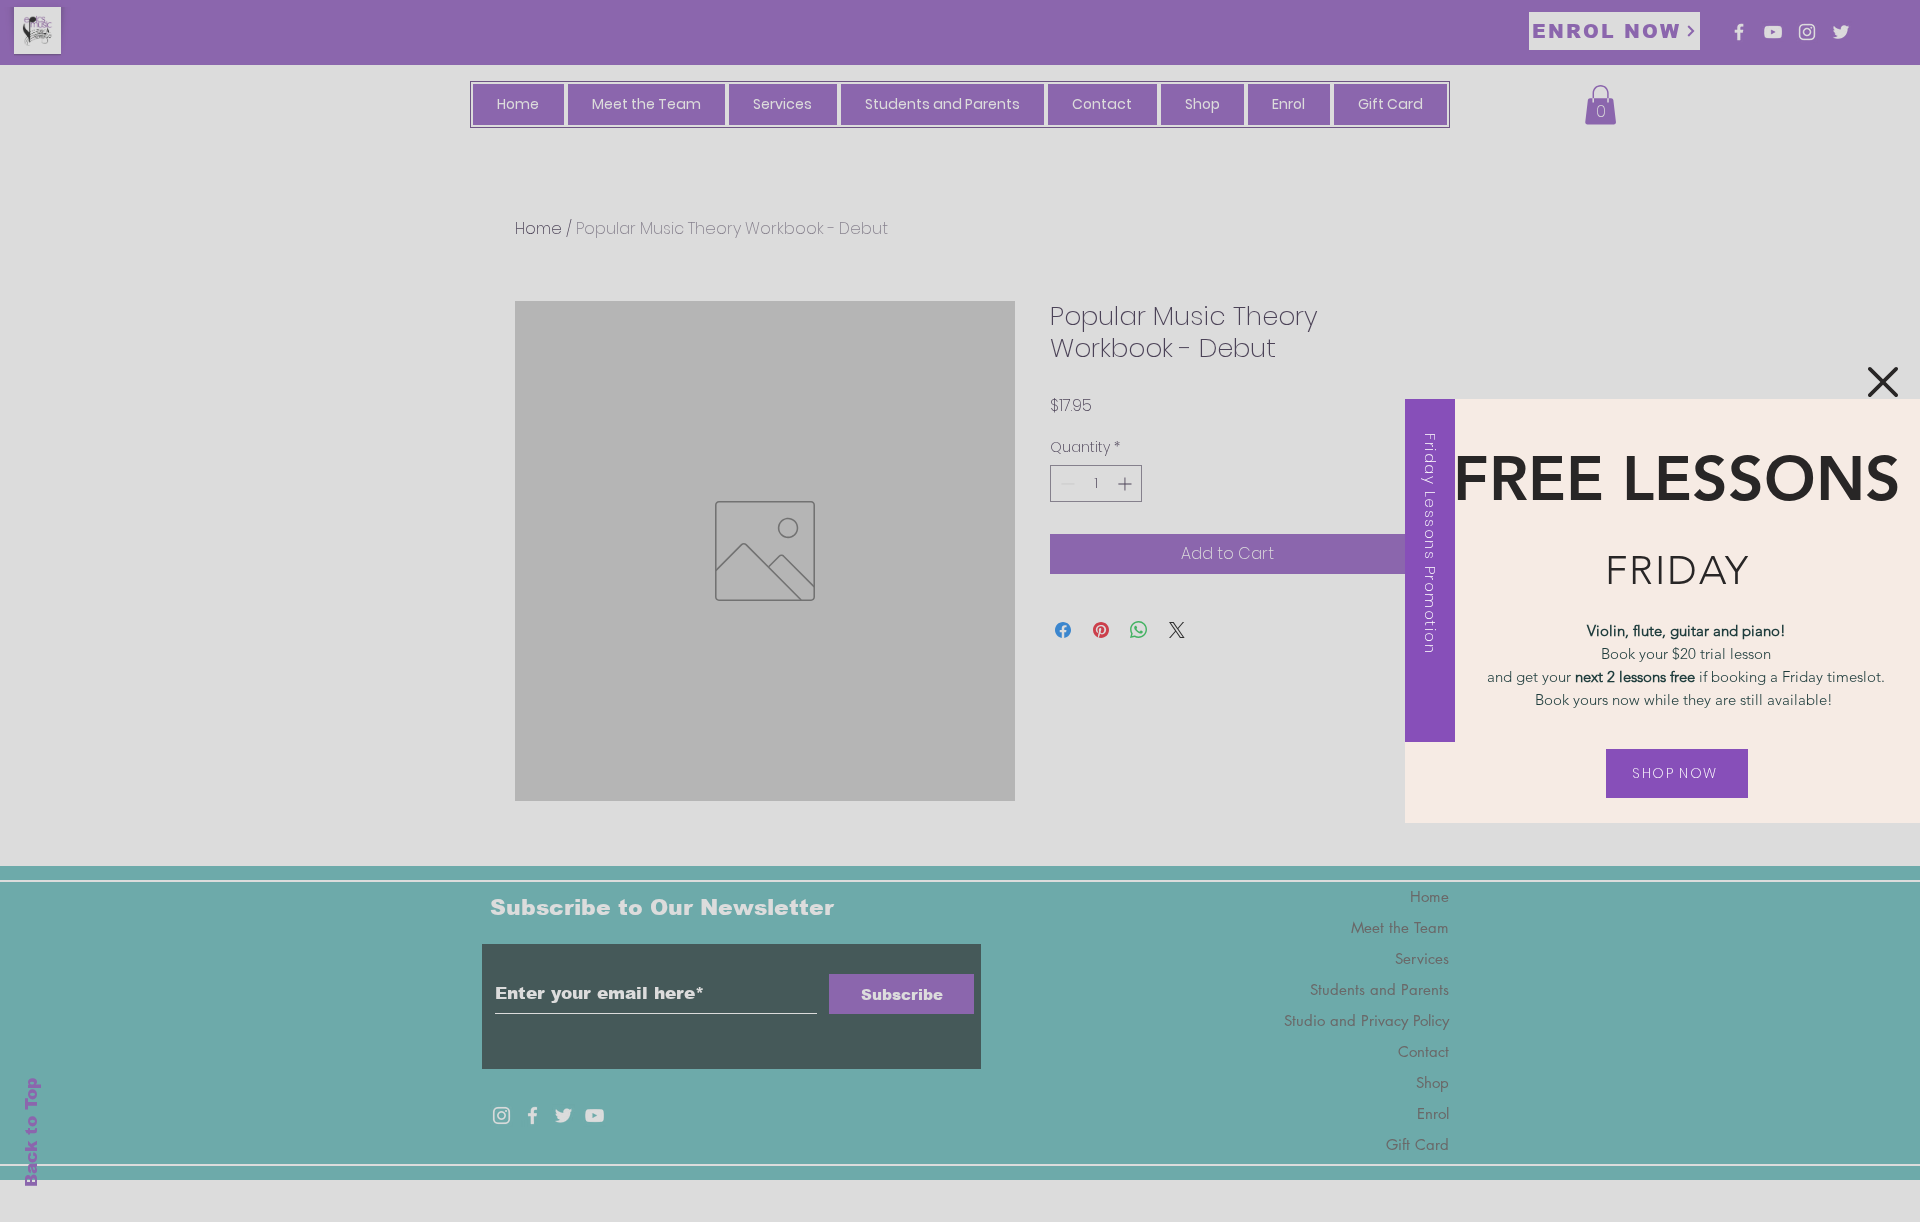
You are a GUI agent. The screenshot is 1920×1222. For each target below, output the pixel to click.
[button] (1883, 382)
